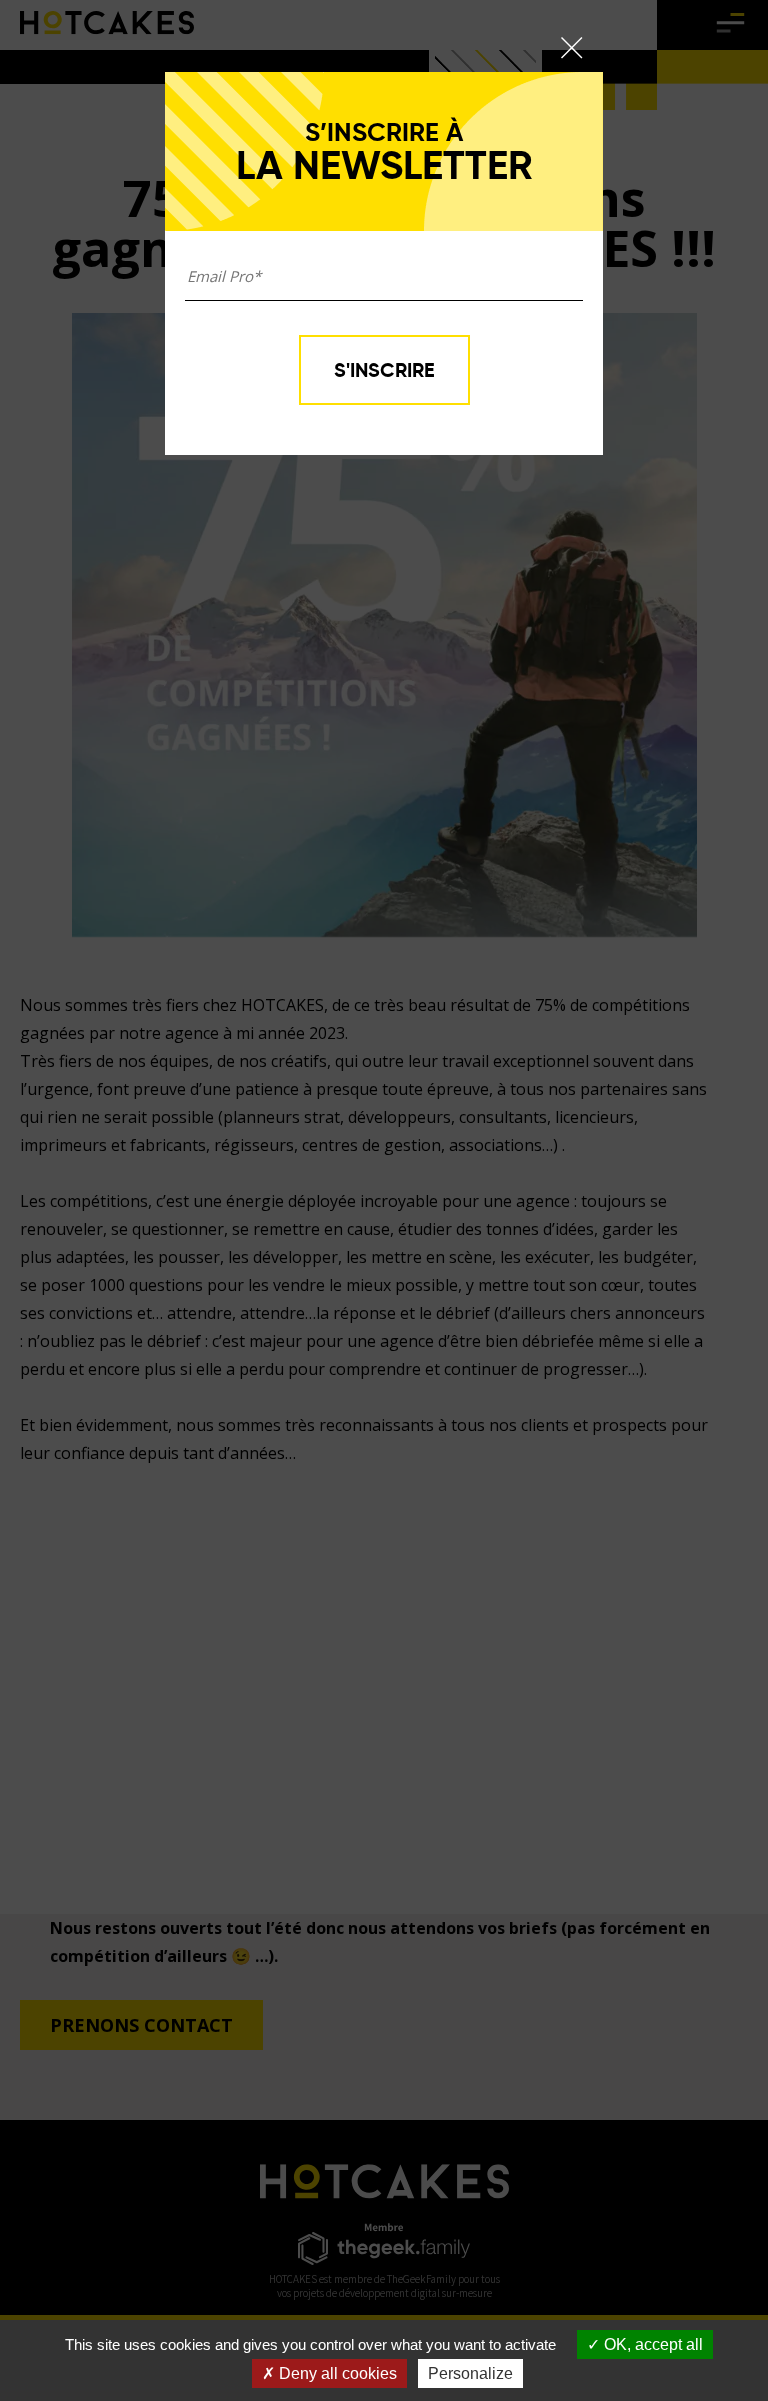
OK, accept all (651, 2344)
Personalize (470, 2373)
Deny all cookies (336, 2373)
